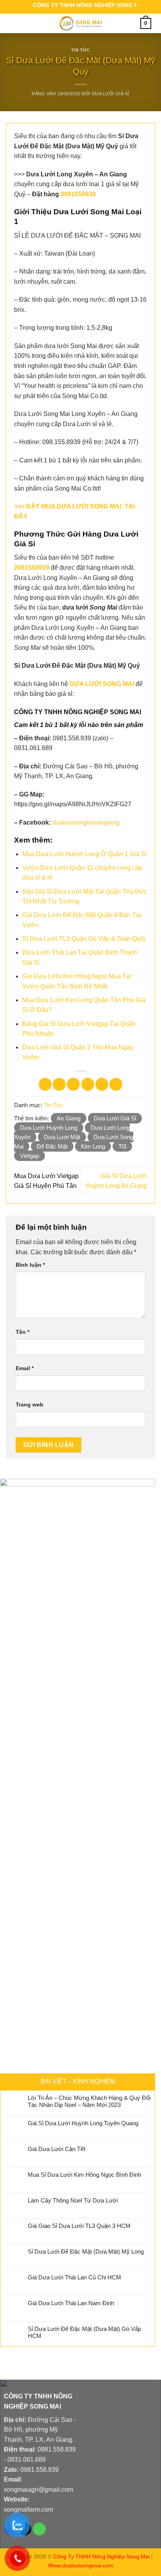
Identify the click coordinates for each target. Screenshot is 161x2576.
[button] (14, 23)
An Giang (69, 1118)
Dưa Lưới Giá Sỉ (111, 94)
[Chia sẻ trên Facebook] (59, 1084)
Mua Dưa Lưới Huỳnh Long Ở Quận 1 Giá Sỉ (85, 854)
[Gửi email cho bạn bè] (88, 1084)
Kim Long (93, 1146)
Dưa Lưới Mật (62, 1137)
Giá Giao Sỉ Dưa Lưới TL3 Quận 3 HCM (79, 2226)
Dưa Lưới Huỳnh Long (49, 1128)
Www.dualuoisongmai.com (81, 2565)
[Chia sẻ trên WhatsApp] (45, 1084)
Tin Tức (81, 50)
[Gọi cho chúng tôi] (39, 2529)
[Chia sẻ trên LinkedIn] (116, 1084)
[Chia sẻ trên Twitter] (73, 1084)
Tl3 (122, 1146)
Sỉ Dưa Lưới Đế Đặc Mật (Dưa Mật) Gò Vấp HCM (84, 2332)
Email (25, 1368)
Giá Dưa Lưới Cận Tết (56, 2149)
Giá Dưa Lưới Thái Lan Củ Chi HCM (74, 2277)
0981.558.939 (57, 2449)
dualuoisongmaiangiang (86, 822)
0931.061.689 (27, 2460)
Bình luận (30, 1265)
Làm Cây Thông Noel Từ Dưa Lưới (73, 2200)
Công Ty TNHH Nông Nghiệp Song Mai (101, 2556)
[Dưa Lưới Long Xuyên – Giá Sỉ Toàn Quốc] (80, 23)
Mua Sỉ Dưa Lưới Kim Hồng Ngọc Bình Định (84, 2175)
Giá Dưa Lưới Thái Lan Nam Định (71, 2303)
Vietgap (30, 1156)
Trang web (30, 1404)
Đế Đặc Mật (52, 1146)
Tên (22, 1332)
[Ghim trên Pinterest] (102, 1084)
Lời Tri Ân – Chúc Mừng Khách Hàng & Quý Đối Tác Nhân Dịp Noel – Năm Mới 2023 (89, 2101)
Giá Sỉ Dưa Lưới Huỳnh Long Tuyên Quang (83, 2123)
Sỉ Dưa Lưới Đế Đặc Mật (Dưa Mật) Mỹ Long (86, 2252)
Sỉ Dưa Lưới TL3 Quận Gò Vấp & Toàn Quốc (85, 939)
